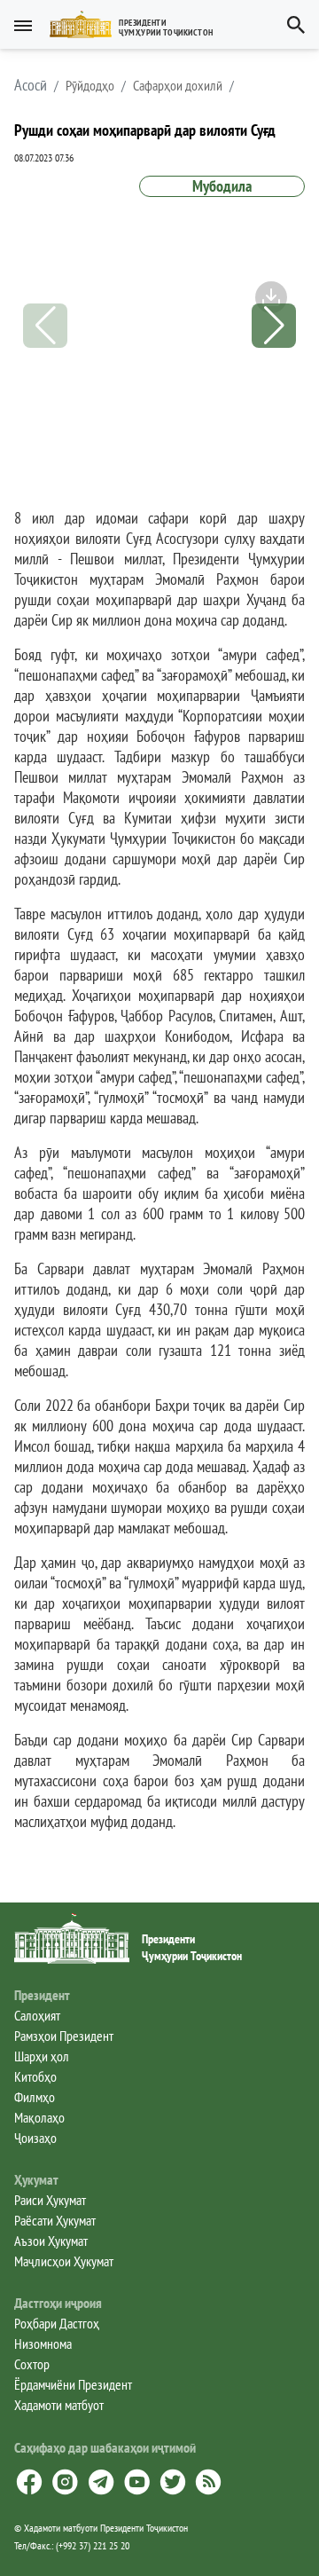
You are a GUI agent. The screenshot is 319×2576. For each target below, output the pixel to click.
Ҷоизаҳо (35, 2138)
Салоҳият (37, 2015)
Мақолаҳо (39, 2117)
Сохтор (32, 2364)
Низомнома (43, 2344)
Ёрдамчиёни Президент (73, 2384)
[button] (139, 24)
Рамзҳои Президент (64, 2036)
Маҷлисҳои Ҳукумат (64, 2261)
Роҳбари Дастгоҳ (57, 2323)
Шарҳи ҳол (42, 2056)
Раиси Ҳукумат (50, 2200)
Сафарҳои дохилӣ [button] (178, 85)
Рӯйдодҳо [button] (90, 85)
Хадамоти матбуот (59, 2405)
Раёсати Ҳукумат (55, 2220)
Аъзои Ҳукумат (51, 2241)
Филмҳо (35, 2097)
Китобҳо (35, 2076)
